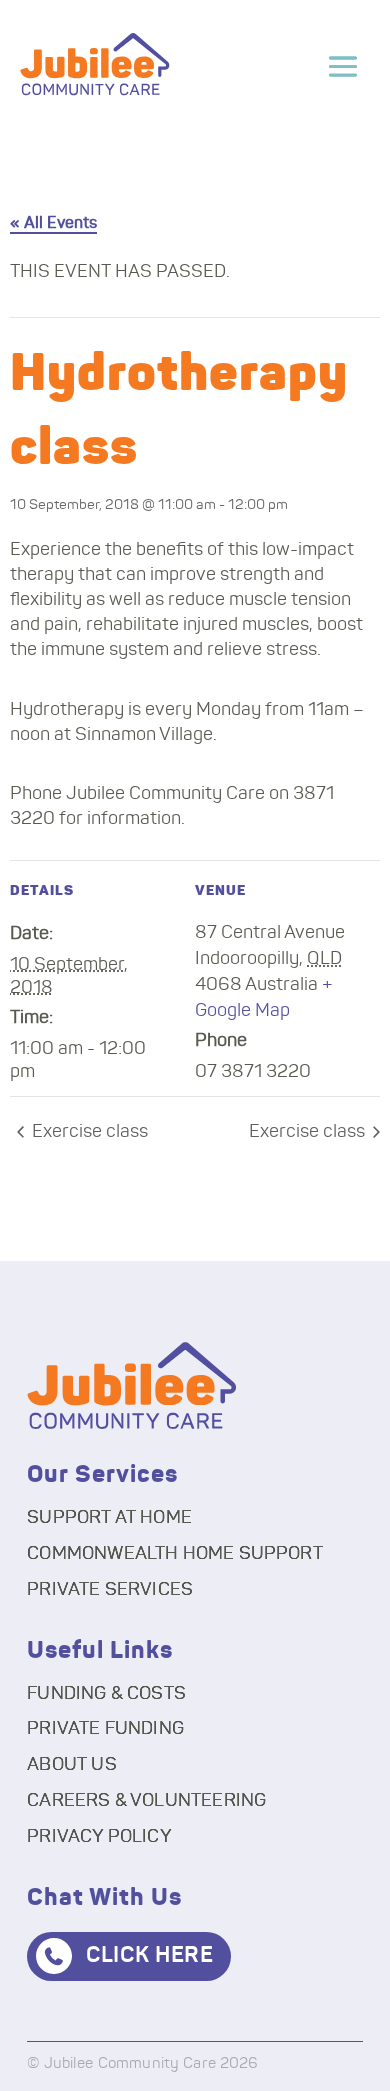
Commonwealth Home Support (175, 1554)
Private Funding (105, 1729)
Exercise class (88, 1132)
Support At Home (109, 1518)
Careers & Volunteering (146, 1801)
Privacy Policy (99, 1837)
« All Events (53, 223)
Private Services (110, 1590)
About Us (71, 1765)
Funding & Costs (106, 1694)
